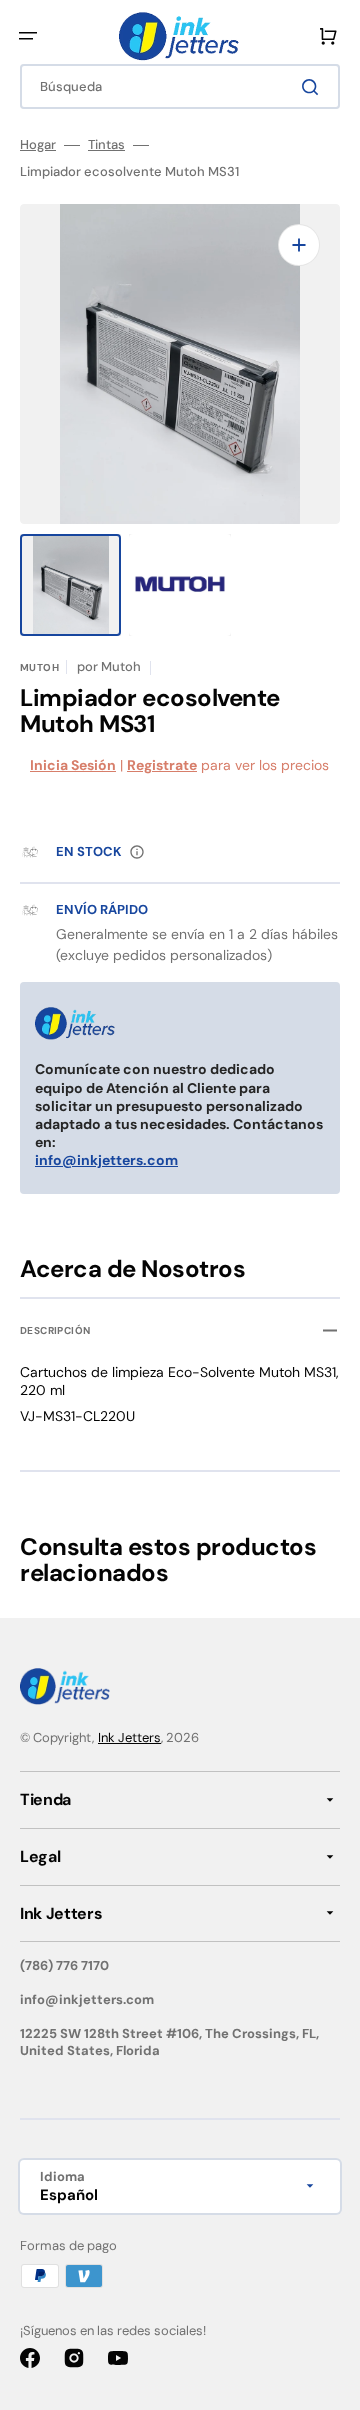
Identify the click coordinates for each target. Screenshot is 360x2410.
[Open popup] (137, 852)
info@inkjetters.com (106, 1160)
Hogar (38, 145)
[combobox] (180, 86)
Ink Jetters (129, 1737)
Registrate (162, 765)
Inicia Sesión (73, 765)
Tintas (106, 145)
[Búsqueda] (314, 87)
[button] (28, 36)
